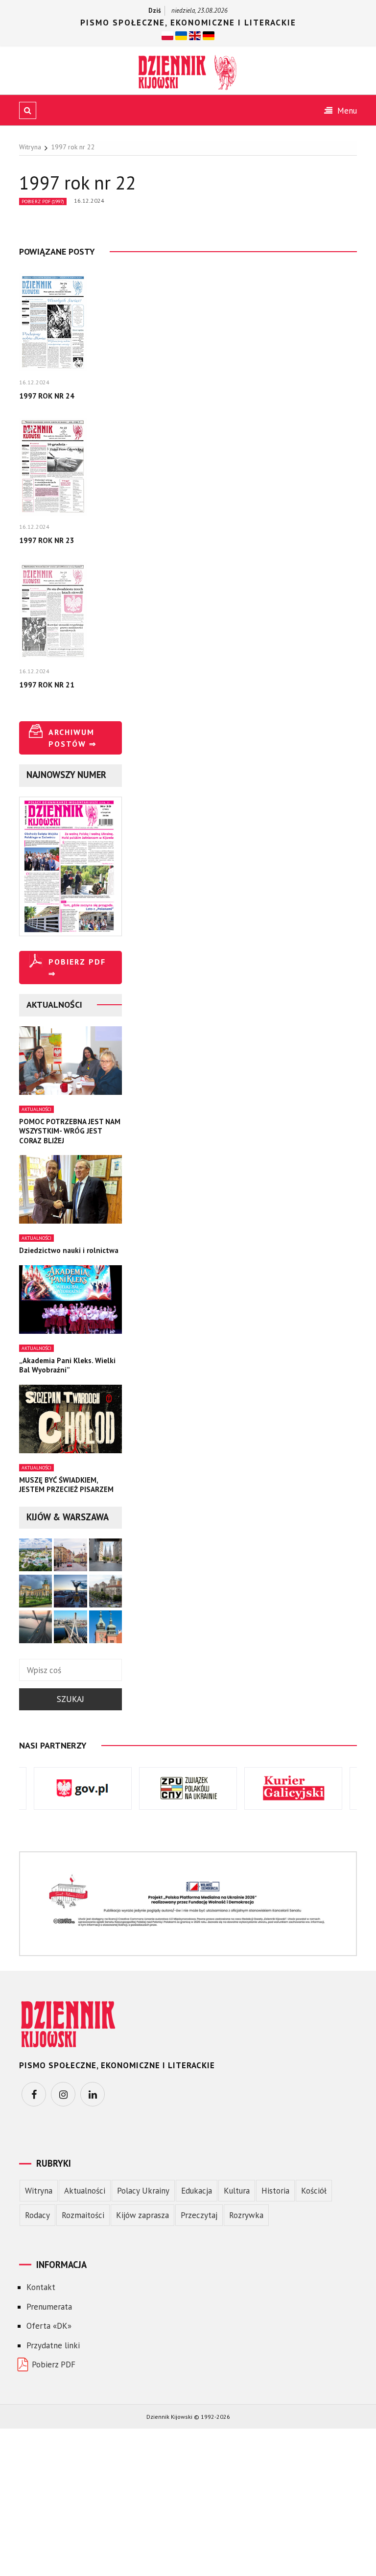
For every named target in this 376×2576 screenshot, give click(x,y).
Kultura (237, 2191)
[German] (209, 35)
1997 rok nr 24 (47, 396)
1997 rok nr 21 (47, 685)
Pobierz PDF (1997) (43, 201)
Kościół (314, 2191)
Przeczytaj (199, 2215)
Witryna (39, 2191)
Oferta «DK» (49, 2326)
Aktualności (36, 1109)
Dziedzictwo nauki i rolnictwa (69, 1250)
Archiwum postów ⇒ (72, 738)
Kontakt (41, 2287)
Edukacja (197, 2191)
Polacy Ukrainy (143, 2191)
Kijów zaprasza (142, 2215)
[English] (195, 35)
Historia (275, 2191)
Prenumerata (49, 2307)
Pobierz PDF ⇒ (77, 968)
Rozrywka (246, 2215)
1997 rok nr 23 (47, 540)
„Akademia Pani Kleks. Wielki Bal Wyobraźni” (67, 1365)
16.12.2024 (89, 201)
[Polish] (167, 35)
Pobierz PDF (54, 2364)
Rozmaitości (83, 2215)
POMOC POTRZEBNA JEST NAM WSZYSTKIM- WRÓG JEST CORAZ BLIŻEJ (70, 1131)
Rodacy (37, 2215)
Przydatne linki (53, 2345)
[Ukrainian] (181, 35)
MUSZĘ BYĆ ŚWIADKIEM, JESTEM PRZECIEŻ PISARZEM (66, 1485)
